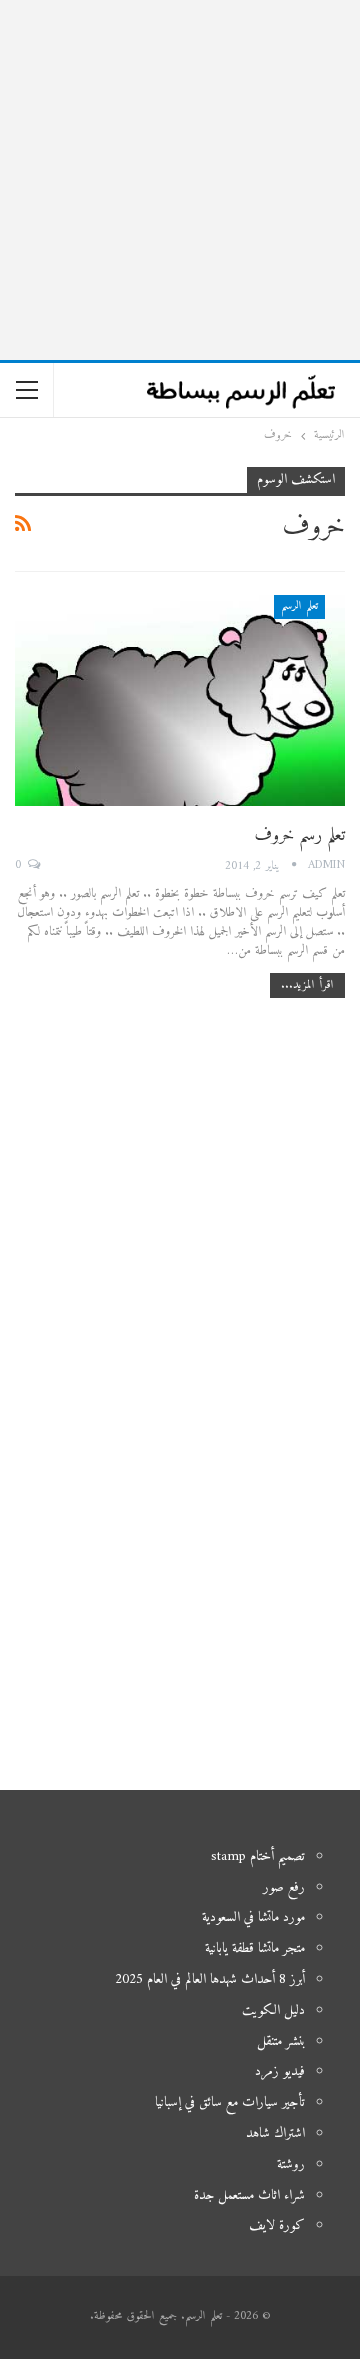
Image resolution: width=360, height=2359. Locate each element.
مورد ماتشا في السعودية (253, 1917)
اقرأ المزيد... (307, 985)
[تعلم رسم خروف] (180, 700)
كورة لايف (277, 2225)
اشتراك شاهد (275, 2133)
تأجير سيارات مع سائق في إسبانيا (230, 2102)
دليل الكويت (273, 2010)
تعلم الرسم (299, 606)
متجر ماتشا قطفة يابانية (255, 1948)
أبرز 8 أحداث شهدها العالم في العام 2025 (210, 1979)
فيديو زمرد (280, 2071)
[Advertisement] (180, 180)
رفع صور (284, 1887)
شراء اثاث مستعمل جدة (249, 2195)
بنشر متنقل (281, 2041)
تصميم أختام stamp (258, 1856)
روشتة (291, 2164)
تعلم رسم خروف (299, 835)
